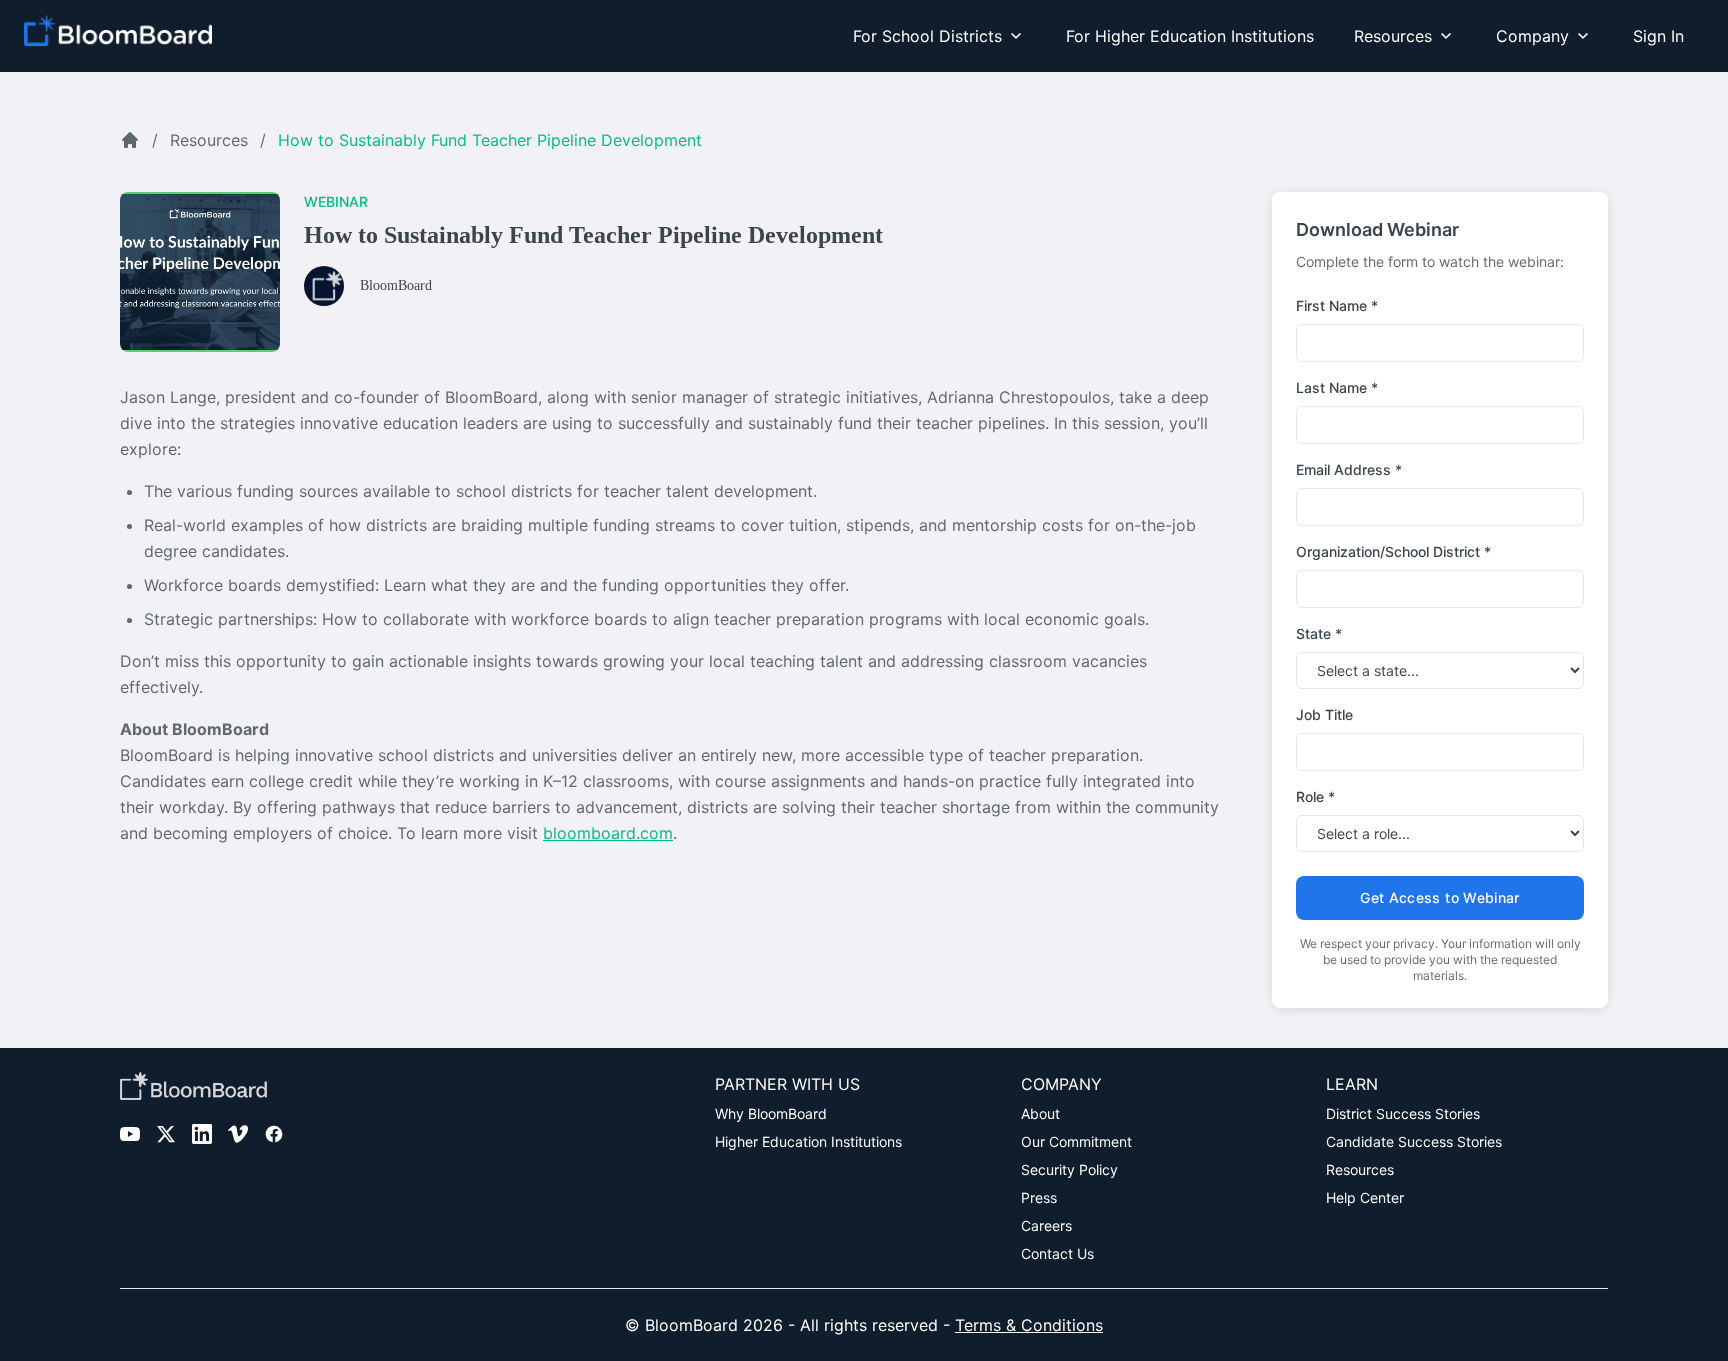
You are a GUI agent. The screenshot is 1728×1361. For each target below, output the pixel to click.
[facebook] (274, 1134)
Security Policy (1069, 1169)
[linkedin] (202, 1134)
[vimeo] (238, 1134)
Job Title (1324, 714)
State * (1319, 633)
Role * (1315, 796)
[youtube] (130, 1134)
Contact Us (1057, 1253)
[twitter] (166, 1134)
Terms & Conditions (1029, 1325)
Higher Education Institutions (808, 1141)
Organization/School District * (1393, 551)
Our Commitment (1076, 1141)
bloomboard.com (608, 833)
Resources (209, 140)
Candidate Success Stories (1414, 1141)
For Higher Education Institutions (1190, 36)
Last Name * (1337, 387)
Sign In (1658, 36)
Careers (1046, 1225)
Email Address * (1349, 469)
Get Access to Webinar (1439, 897)
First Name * (1337, 305)
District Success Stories (1403, 1113)
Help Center (1365, 1197)
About (1040, 1113)
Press (1039, 1197)
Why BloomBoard (771, 1113)
